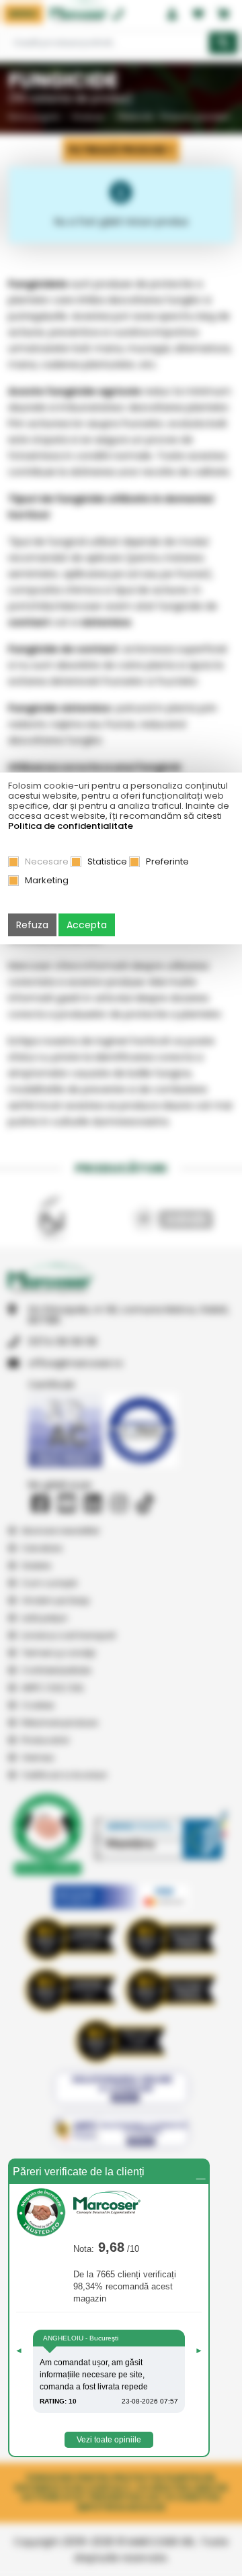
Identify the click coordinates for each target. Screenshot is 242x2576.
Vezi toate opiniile (109, 2440)
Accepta (87, 925)
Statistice (107, 861)
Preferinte (167, 861)
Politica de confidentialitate (71, 826)
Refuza (32, 925)
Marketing (47, 880)
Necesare (47, 861)
